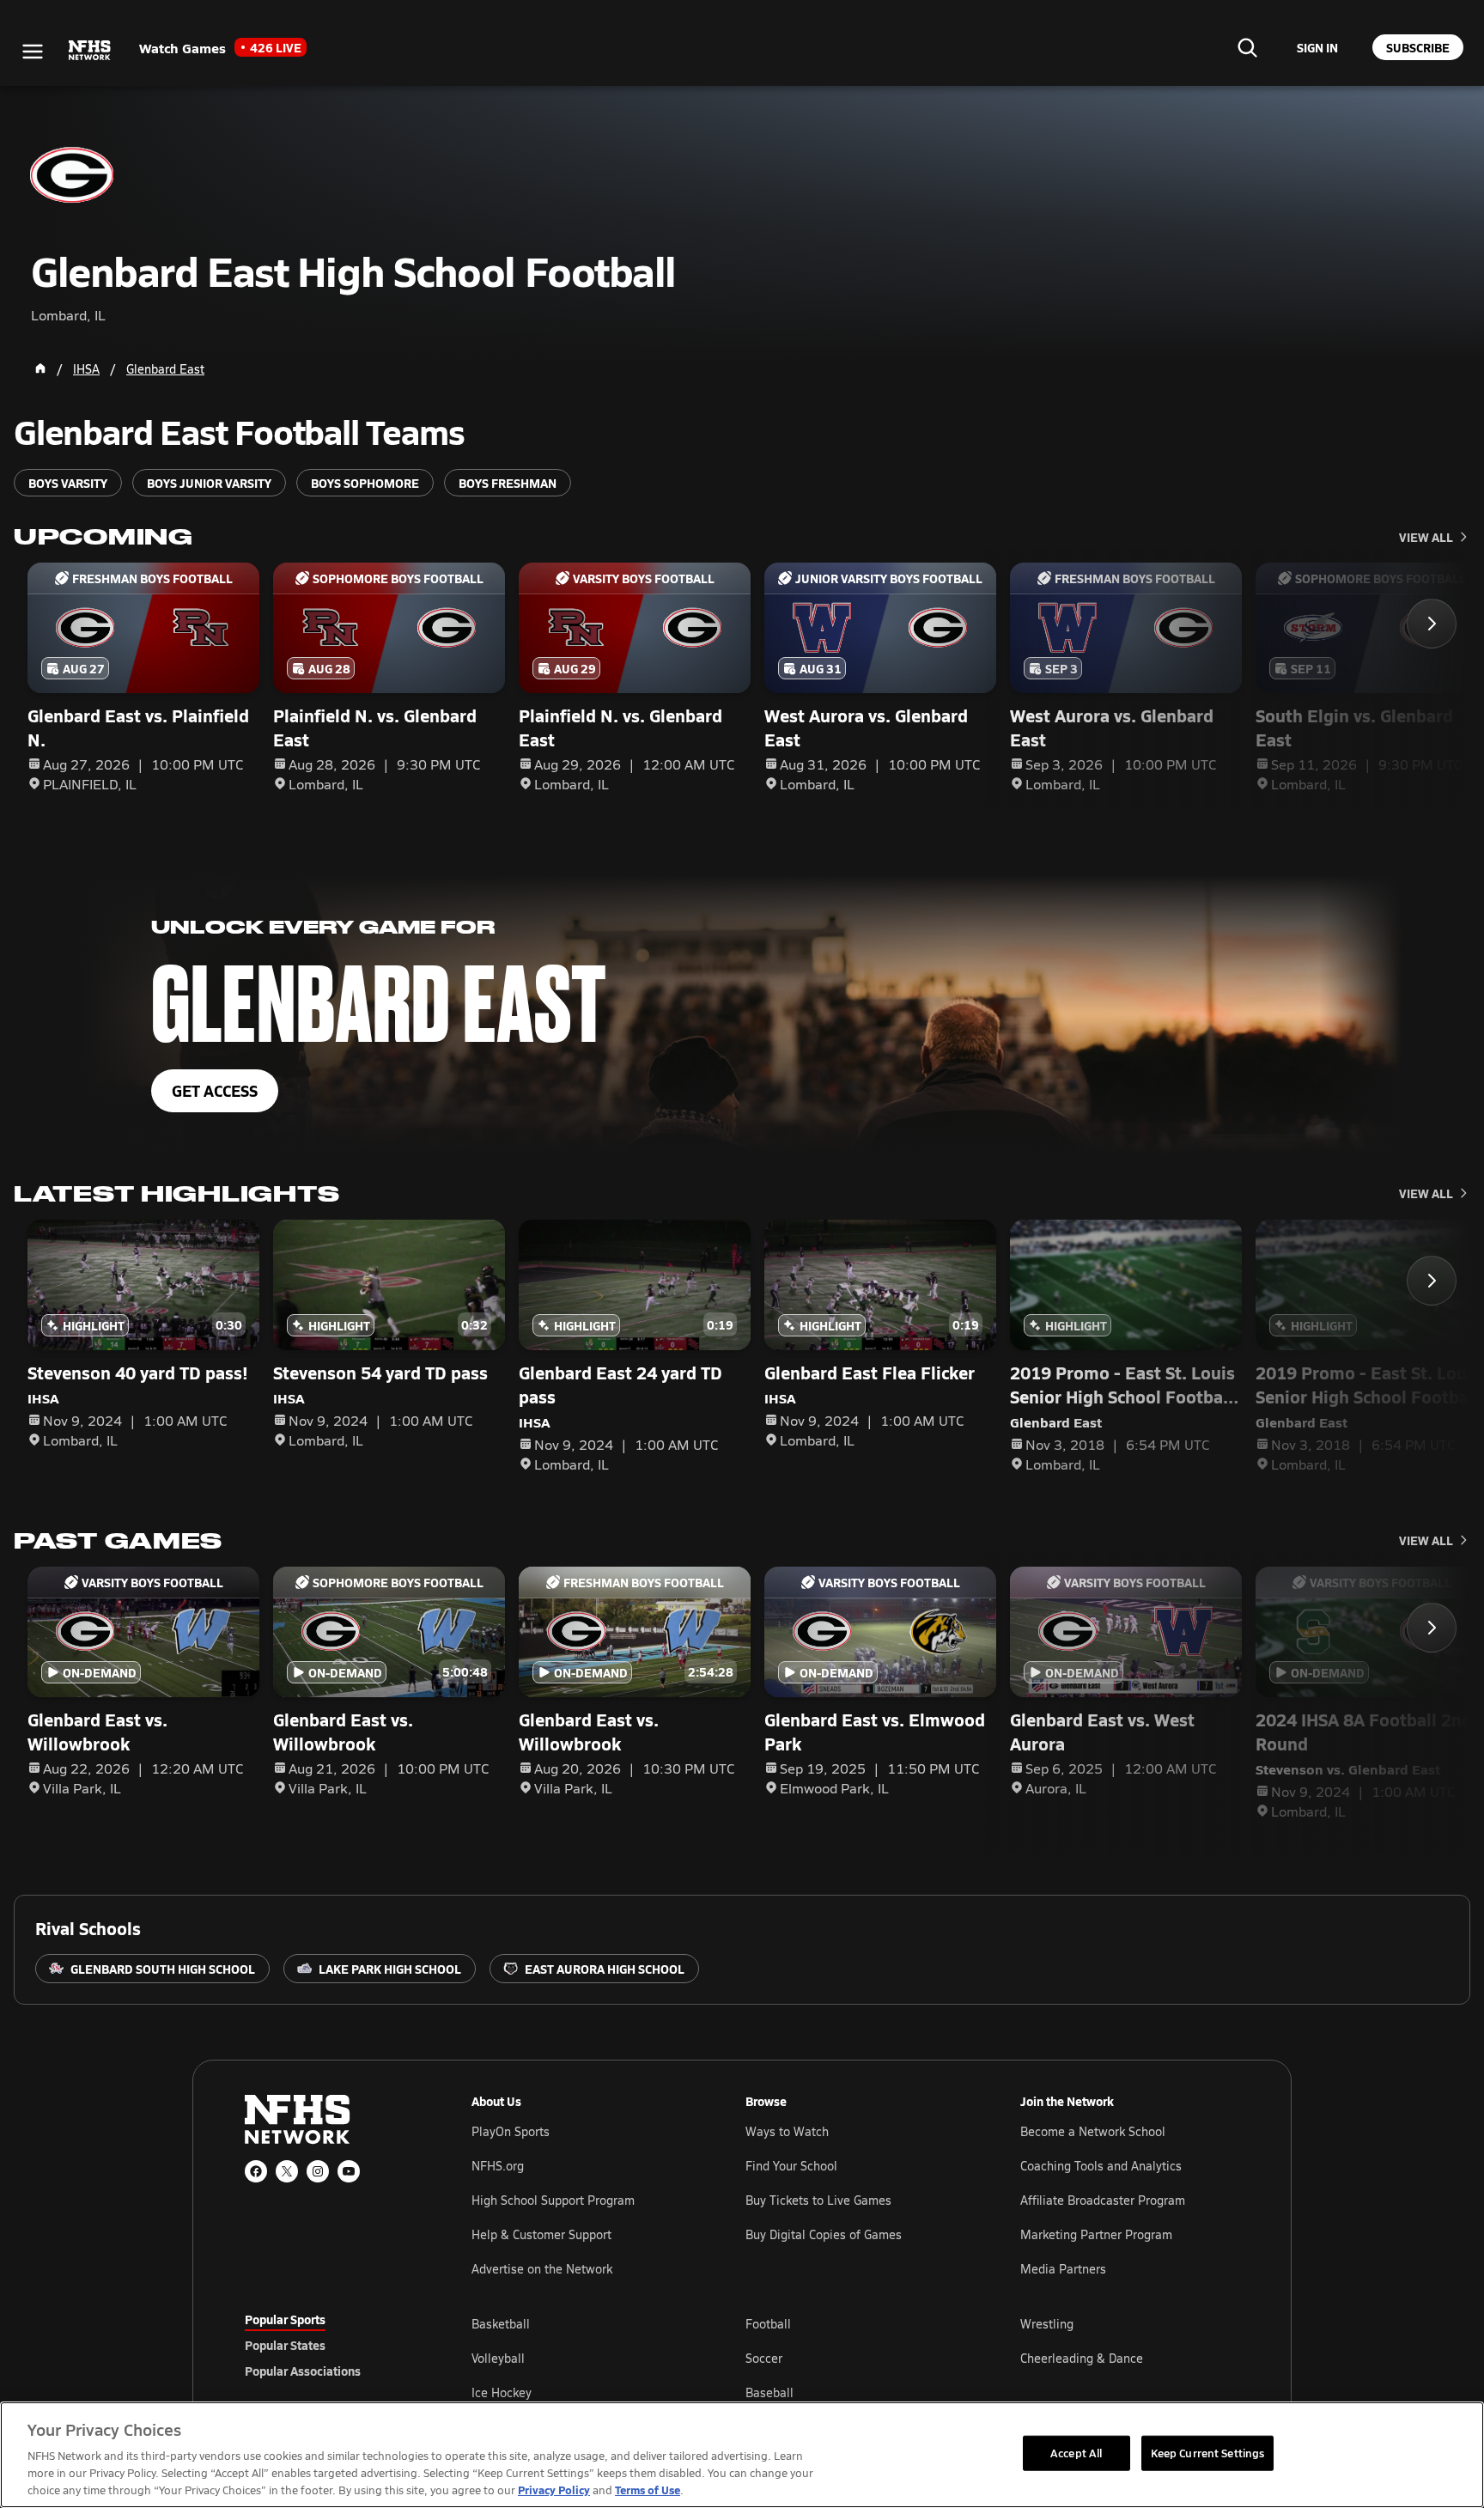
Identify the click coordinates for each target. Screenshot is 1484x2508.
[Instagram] (318, 2171)
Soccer (764, 2358)
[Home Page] (40, 368)
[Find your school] (1247, 47)
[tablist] (331, 2345)
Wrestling (1047, 2324)
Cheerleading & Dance (1082, 2358)
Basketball (501, 2324)
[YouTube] (349, 2171)
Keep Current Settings (1208, 2452)
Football (768, 2324)
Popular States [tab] (285, 2345)
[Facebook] (256, 2171)
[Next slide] (1432, 624)
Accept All (1076, 2452)
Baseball (769, 2392)
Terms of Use (648, 2490)
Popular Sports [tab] (285, 2319)
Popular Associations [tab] (303, 2371)
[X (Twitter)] (287, 2171)
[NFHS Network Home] (90, 51)
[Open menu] (33, 52)
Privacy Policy (554, 2490)
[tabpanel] (855, 2358)
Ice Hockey (502, 2392)
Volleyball (498, 2358)
